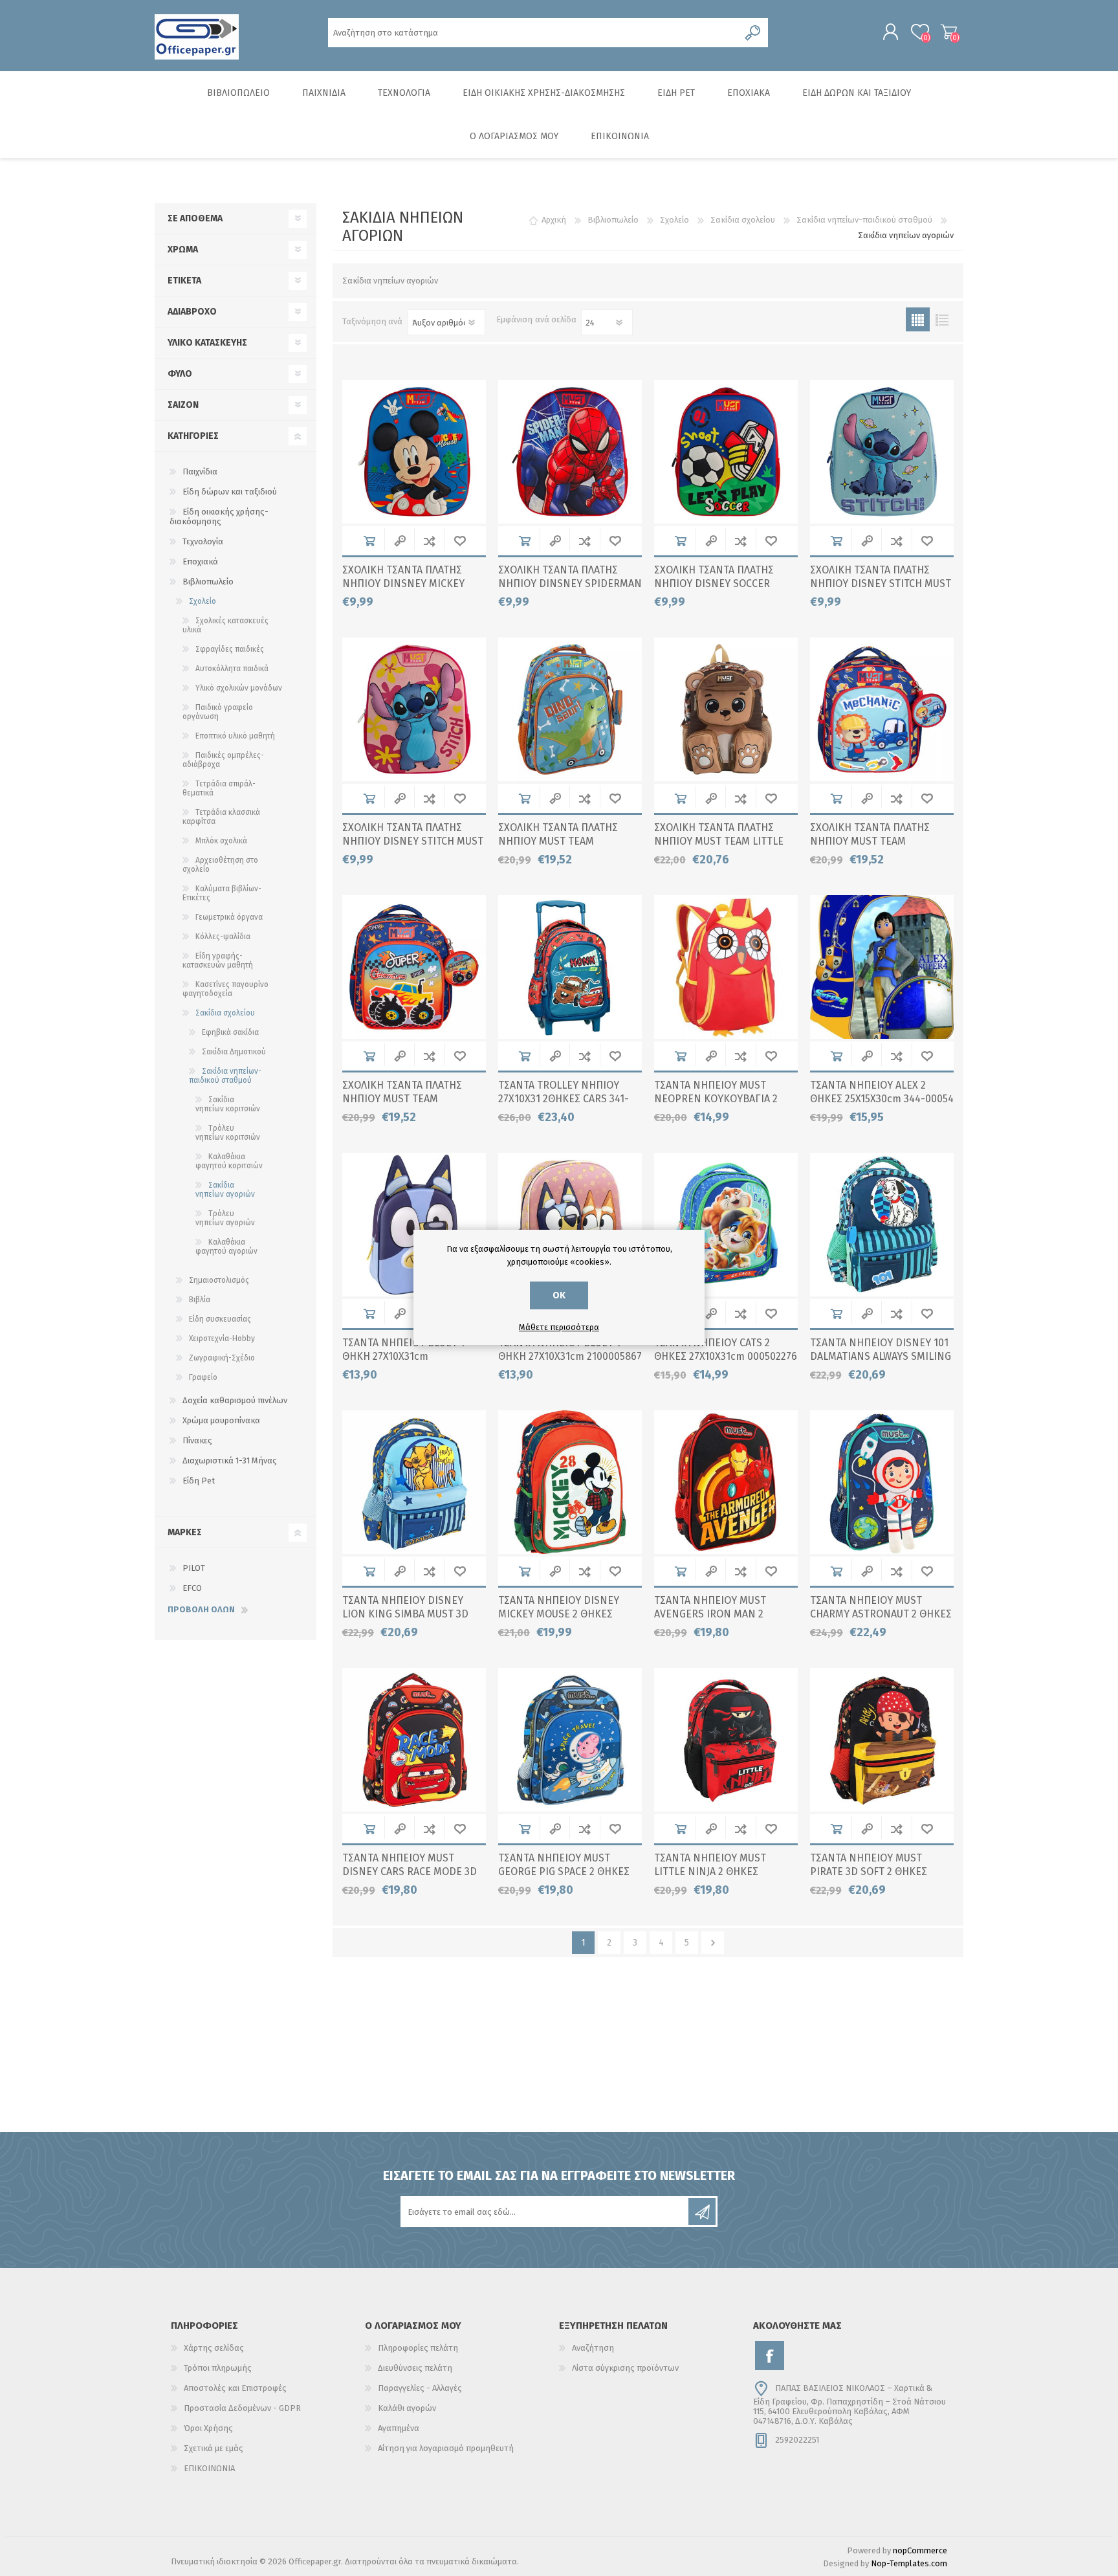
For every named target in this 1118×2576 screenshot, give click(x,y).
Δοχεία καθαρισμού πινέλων (235, 1400)
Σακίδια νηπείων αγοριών (225, 1190)
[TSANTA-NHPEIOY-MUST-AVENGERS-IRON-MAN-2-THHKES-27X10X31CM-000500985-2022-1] (726, 1482)
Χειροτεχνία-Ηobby (222, 1338)
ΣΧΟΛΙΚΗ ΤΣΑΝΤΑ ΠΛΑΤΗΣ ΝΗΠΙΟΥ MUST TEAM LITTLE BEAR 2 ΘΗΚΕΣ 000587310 (719, 841)
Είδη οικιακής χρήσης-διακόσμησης (219, 516)
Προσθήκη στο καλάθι (369, 541)
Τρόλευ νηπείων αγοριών (225, 1218)
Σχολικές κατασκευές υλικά (225, 625)
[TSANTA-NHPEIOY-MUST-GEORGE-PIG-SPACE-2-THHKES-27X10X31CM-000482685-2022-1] (570, 1740)
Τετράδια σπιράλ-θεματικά (219, 788)
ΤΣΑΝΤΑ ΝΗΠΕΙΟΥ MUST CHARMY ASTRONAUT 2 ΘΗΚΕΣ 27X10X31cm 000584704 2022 (881, 1614)
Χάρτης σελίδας (214, 2348)
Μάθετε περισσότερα (559, 1327)
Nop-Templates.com (909, 2563)
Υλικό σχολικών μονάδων (239, 688)
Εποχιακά (200, 561)
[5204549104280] (882, 967)
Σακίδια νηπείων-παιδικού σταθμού (225, 1076)
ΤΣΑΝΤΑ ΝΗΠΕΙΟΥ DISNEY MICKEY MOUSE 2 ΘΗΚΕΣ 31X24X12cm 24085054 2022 (562, 1614)
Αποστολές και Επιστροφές (235, 2388)
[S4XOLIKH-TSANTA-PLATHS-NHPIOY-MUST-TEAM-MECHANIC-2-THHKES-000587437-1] (882, 709)
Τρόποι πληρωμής (218, 2368)
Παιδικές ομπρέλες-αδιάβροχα (223, 760)
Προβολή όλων (201, 1609)
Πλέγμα (918, 319)
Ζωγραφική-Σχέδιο (222, 1358)
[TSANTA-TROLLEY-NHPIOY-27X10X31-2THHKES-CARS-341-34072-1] (570, 967)
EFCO (192, 1588)
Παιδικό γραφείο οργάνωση (218, 712)
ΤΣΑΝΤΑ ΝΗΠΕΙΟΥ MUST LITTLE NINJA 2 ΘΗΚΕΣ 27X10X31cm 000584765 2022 (720, 1871)
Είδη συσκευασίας (220, 1319)
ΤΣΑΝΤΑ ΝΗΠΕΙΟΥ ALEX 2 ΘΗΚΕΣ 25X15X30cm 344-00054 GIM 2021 (882, 1099)
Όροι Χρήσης (208, 2428)
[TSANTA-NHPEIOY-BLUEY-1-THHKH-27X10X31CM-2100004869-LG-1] (414, 1225)
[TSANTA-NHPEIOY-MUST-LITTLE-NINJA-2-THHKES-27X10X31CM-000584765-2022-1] (726, 1740)
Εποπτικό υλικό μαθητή (235, 736)
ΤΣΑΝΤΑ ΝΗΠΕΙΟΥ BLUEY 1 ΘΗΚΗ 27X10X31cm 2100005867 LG (570, 1356)
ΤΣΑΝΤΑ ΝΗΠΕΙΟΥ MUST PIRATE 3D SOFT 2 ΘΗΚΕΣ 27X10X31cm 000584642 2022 (877, 1871)
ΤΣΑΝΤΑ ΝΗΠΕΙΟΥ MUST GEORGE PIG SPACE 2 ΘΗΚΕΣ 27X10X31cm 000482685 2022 (565, 1871)
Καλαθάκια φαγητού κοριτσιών (229, 1161)
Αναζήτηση (593, 2348)
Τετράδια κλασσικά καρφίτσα (221, 817)
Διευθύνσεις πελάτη (415, 2368)
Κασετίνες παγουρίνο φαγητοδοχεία (225, 989)
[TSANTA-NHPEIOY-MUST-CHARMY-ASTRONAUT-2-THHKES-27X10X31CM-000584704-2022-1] (882, 1482)
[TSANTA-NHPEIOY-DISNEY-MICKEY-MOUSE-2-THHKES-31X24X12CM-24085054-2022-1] (570, 1482)
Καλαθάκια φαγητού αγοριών (226, 1247)
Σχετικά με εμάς (214, 2448)
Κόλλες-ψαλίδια (223, 937)
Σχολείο (203, 601)
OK (559, 1295)
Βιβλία (200, 1300)
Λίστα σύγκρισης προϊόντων (625, 2368)
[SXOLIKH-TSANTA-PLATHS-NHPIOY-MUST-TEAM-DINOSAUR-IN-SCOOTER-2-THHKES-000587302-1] (570, 709)
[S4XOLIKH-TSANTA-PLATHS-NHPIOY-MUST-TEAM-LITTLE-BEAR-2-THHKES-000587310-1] (726, 709)
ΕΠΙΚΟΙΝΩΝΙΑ (209, 2468)
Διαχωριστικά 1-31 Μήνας (230, 1460)
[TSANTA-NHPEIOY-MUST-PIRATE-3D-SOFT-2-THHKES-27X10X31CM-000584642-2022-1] (882, 1740)
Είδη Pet (199, 1481)
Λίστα (942, 319)
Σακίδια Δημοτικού (234, 1052)
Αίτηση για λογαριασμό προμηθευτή (446, 2448)
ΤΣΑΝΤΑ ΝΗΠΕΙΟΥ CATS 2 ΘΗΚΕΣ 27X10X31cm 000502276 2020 (726, 1356)
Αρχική (554, 220)
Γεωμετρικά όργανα (229, 917)
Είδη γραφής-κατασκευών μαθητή (218, 960)
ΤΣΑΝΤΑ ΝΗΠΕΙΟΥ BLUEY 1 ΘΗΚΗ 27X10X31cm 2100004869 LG (403, 1356)
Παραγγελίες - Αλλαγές (420, 2388)
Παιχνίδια (200, 472)
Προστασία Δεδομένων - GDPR (242, 2408)
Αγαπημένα (399, 2428)
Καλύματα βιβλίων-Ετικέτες (222, 893)
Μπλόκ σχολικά (221, 841)
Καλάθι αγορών (949, 32)
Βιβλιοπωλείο (208, 582)
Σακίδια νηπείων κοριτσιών (228, 1104)
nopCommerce (920, 2550)
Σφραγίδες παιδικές (230, 649)
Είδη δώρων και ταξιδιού (230, 492)
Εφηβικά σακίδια (230, 1032)
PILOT (194, 1568)
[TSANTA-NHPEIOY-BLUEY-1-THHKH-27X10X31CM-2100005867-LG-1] (570, 1225)
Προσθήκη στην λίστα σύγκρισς (429, 541)
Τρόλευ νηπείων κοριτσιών (228, 1133)
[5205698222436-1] (726, 967)
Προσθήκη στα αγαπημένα (460, 541)
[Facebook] (770, 2356)
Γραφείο (203, 1377)
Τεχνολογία (203, 541)
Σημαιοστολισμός (219, 1280)
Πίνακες (197, 1440)
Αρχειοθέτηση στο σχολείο (220, 865)
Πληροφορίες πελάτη (418, 2348)
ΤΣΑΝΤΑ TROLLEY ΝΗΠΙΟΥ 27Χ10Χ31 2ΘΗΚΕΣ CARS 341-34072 (564, 1099)
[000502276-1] (726, 1225)
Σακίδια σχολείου (225, 1013)
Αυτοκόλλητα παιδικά (232, 669)
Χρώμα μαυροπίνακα (221, 1420)
